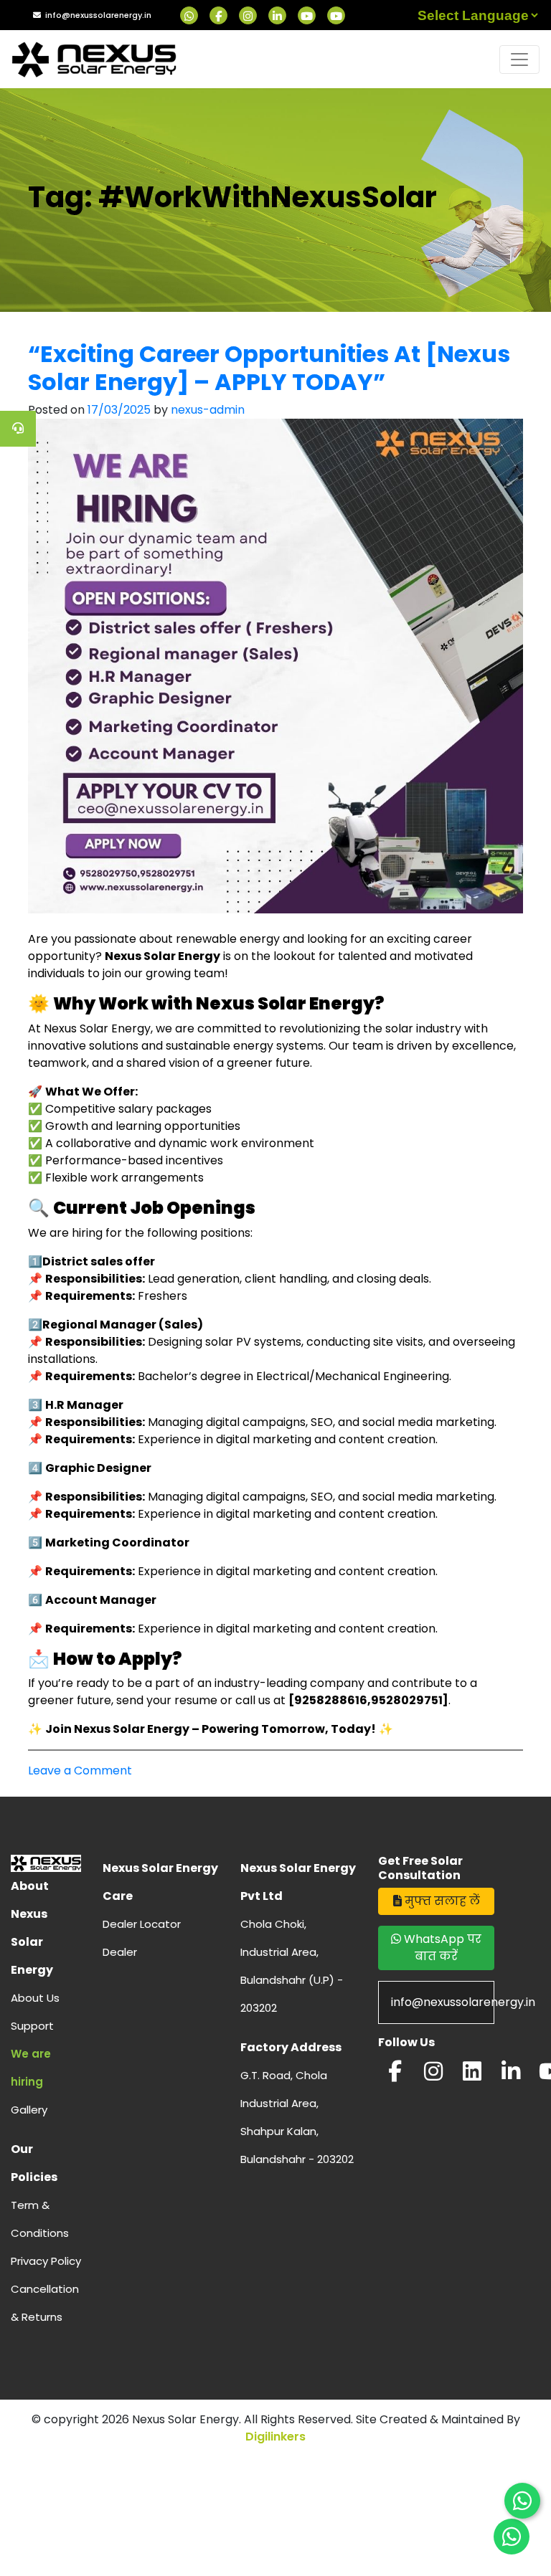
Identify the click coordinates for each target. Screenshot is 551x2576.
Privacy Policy (46, 2261)
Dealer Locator (142, 1924)
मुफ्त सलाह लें (441, 1901)
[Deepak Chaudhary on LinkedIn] (511, 2075)
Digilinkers (275, 2437)
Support (32, 2026)
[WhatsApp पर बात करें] (522, 2501)
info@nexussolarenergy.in (98, 15)
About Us (35, 1998)
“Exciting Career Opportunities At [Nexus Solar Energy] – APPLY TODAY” (269, 367)
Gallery (29, 2110)
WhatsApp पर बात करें (441, 1948)
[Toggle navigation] (519, 60)
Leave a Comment (80, 1771)
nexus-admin (208, 410)
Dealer (120, 1952)
